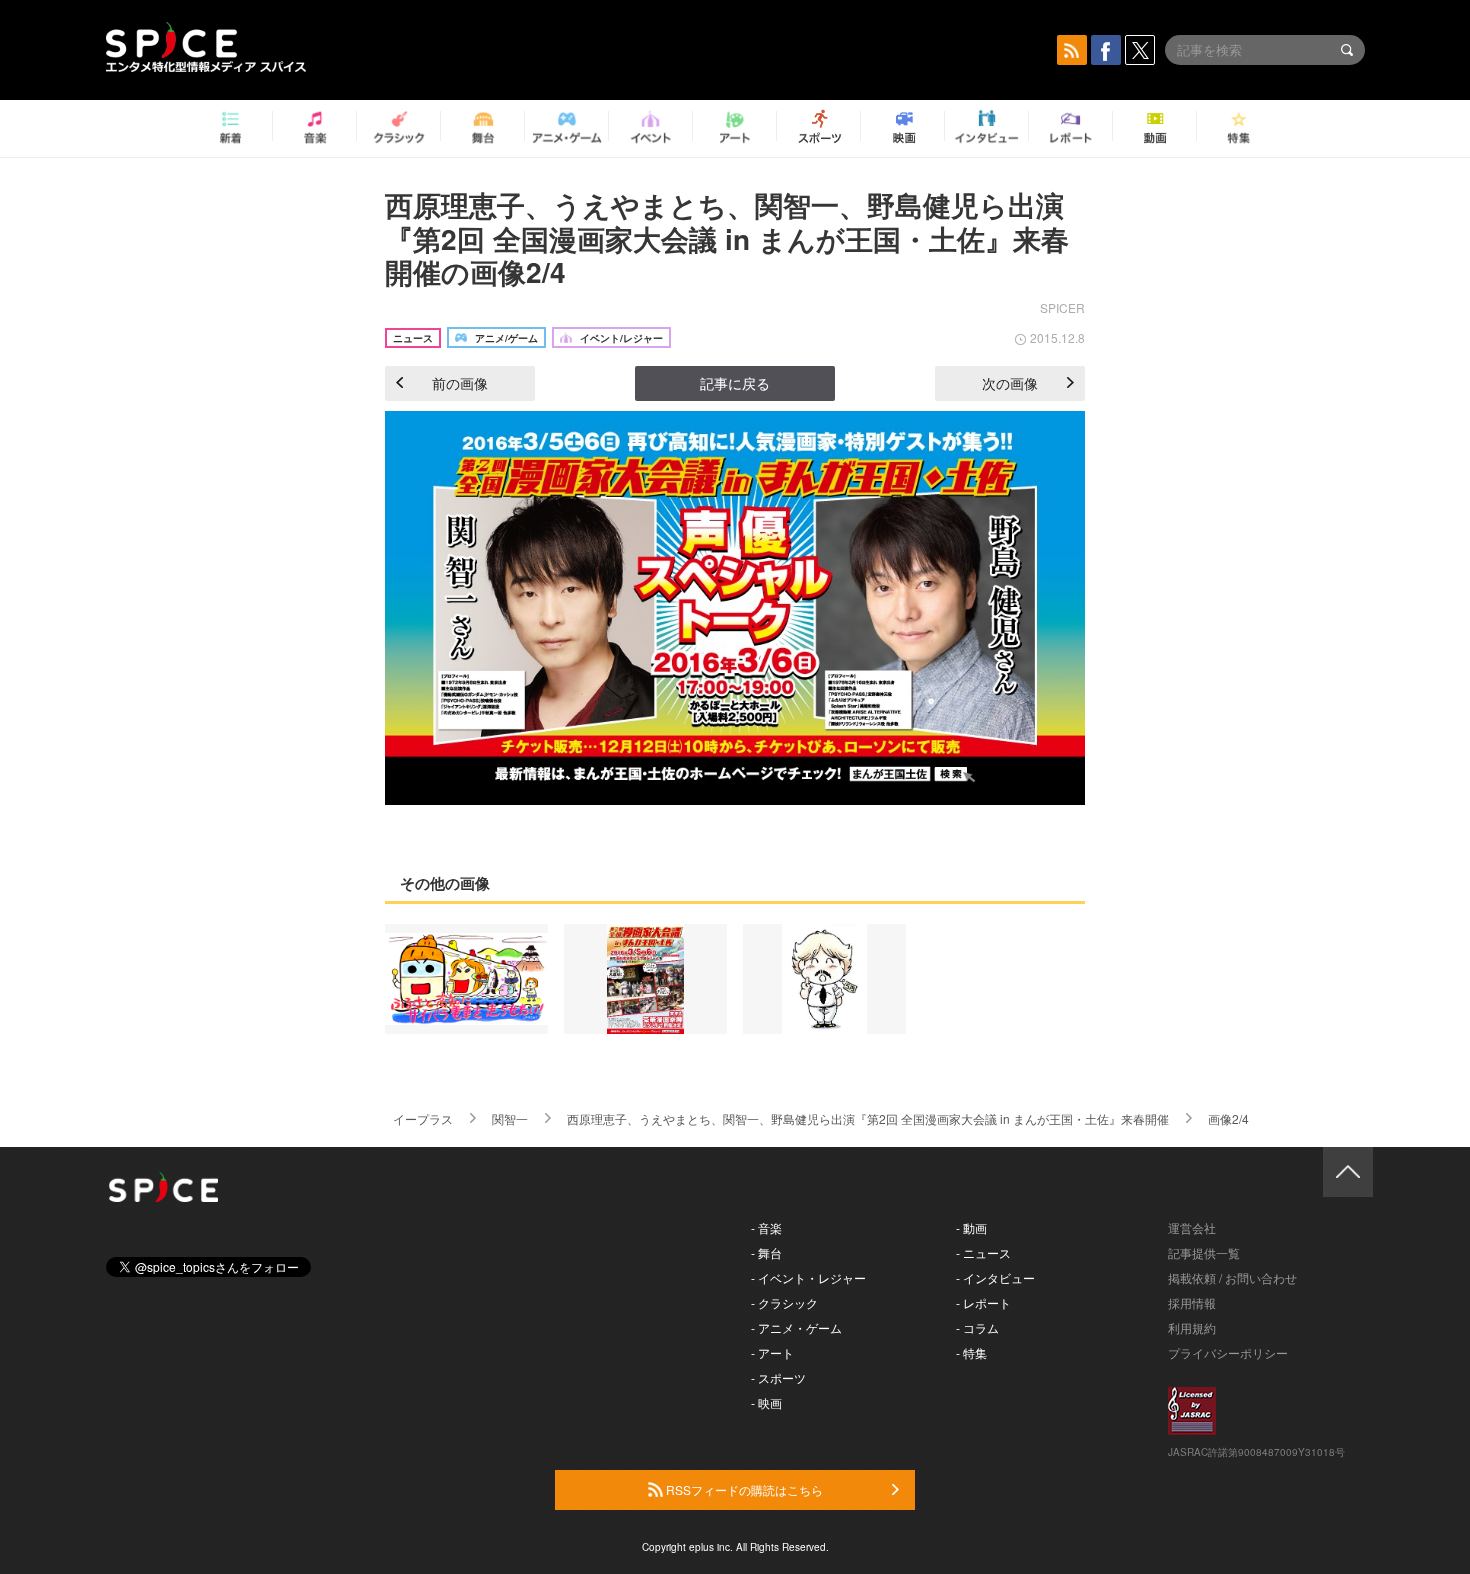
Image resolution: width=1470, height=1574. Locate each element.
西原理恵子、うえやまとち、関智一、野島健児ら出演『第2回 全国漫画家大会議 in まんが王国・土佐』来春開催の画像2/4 (727, 238)
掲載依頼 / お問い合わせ (1232, 1277)
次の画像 (1010, 383)
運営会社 (1192, 1227)
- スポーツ (778, 1377)
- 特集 (971, 1352)
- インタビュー (995, 1277)
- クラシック (784, 1302)
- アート (772, 1352)
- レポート (983, 1302)
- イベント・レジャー (808, 1277)
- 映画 (766, 1402)
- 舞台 (766, 1252)
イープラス (423, 1118)
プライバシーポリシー (1228, 1352)
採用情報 (1192, 1302)
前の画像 (460, 383)
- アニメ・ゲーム (796, 1327)
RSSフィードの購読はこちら (743, 1489)
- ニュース (983, 1252)
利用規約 (1192, 1327)
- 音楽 (766, 1227)
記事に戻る (735, 383)
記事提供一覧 (1204, 1252)
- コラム (977, 1327)
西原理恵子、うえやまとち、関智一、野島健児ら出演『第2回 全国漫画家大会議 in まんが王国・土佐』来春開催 (868, 1118)
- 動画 (971, 1227)
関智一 (510, 1118)
